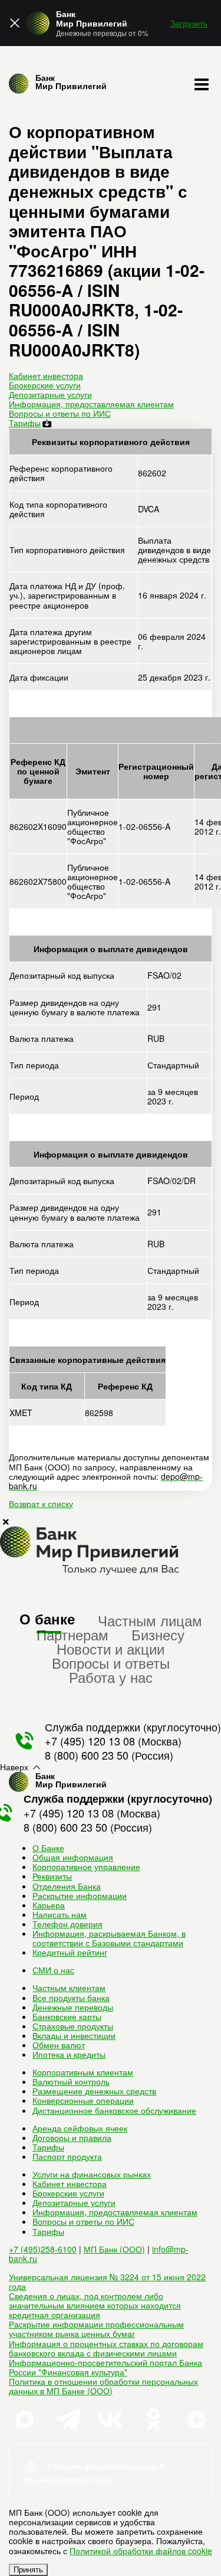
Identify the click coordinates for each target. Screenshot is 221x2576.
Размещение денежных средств (94, 2091)
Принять (28, 2570)
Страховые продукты (73, 2026)
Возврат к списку (41, 1503)
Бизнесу (158, 1634)
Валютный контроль (71, 2081)
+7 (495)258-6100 (43, 2249)
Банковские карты (67, 2016)
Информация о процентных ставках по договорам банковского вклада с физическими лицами (106, 2348)
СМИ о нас (53, 1970)
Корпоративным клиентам (83, 2072)
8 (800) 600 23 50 (87, 1755)
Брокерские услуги (45, 385)
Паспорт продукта (67, 2156)
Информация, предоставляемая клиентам (91, 404)
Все (71, 1998)
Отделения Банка (67, 1886)
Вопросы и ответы (111, 1663)
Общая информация (73, 1857)
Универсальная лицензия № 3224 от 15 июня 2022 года (107, 2281)
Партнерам (72, 1634)
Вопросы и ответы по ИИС (60, 413)
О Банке (48, 1848)
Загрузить (189, 23)
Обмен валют (59, 2045)
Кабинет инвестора (46, 375)
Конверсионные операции (83, 2100)
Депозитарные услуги (50, 394)
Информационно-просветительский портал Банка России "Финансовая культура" (105, 2367)
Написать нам (60, 1914)
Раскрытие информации (80, 1895)
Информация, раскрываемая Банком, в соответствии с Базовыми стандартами (109, 1938)
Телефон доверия (67, 1924)
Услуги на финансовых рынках (92, 2174)
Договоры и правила (72, 2137)
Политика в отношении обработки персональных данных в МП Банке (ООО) (103, 2386)
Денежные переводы (73, 2007)
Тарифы (25, 423)
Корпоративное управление (86, 1866)
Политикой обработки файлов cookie (141, 2551)
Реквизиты (52, 1876)
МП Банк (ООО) (114, 2249)
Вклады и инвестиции (74, 2035)
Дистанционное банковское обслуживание (114, 2110)
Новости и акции (111, 1648)
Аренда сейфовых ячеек (80, 2128)
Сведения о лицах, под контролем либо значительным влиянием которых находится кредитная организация (95, 2305)
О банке (47, 1619)
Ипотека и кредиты (69, 2054)
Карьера (49, 1905)
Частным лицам (150, 1620)
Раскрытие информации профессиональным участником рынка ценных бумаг (96, 2329)
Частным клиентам (69, 1987)
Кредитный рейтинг (70, 1952)
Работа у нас (111, 1677)
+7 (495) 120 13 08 (90, 1741)
